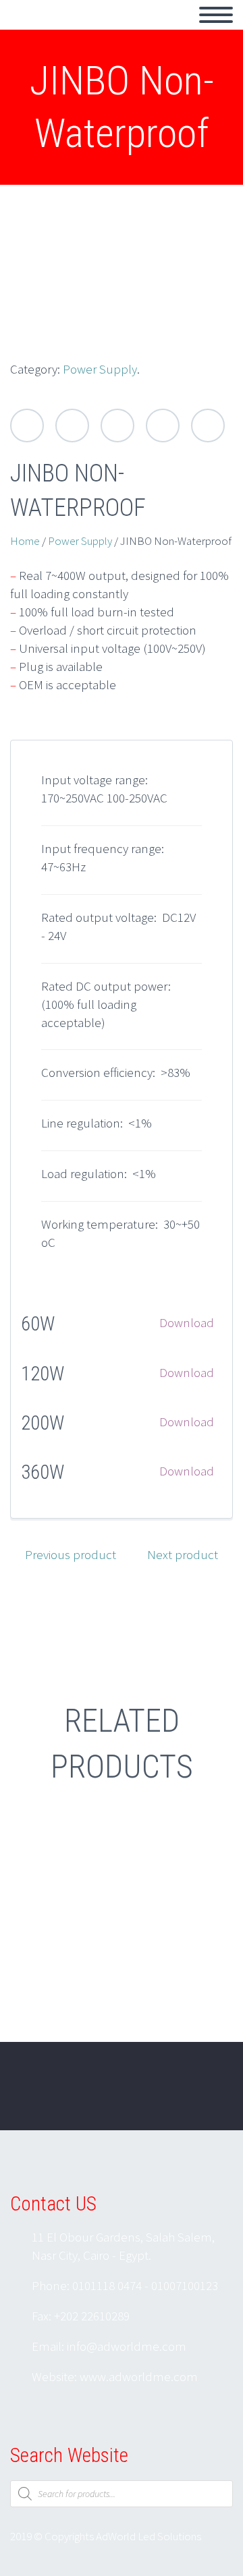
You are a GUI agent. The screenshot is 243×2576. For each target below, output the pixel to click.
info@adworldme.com (127, 2346)
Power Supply (100, 369)
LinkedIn (163, 426)
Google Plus (117, 426)
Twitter (27, 426)
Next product (183, 1554)
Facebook (72, 426)
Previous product (71, 1554)
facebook (166, 2095)
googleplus (206, 2095)
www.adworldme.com (139, 2376)
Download (187, 1322)
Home (25, 541)
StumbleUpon (208, 426)
